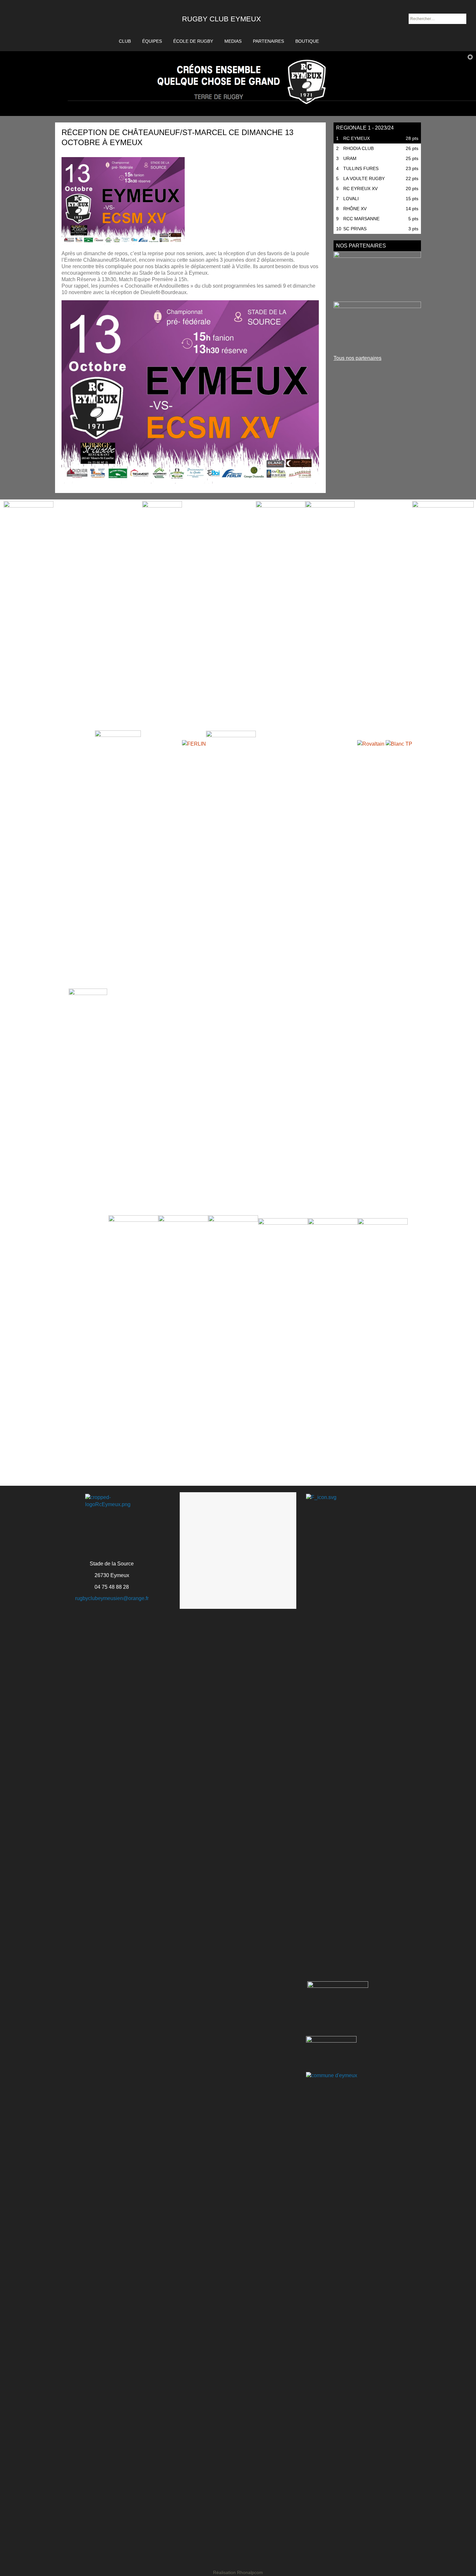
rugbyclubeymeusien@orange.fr (112, 1598)
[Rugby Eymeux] (66, 26)
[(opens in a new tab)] (377, 275)
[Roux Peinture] (377, 326)
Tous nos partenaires (357, 358)
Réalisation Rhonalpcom (238, 2572)
